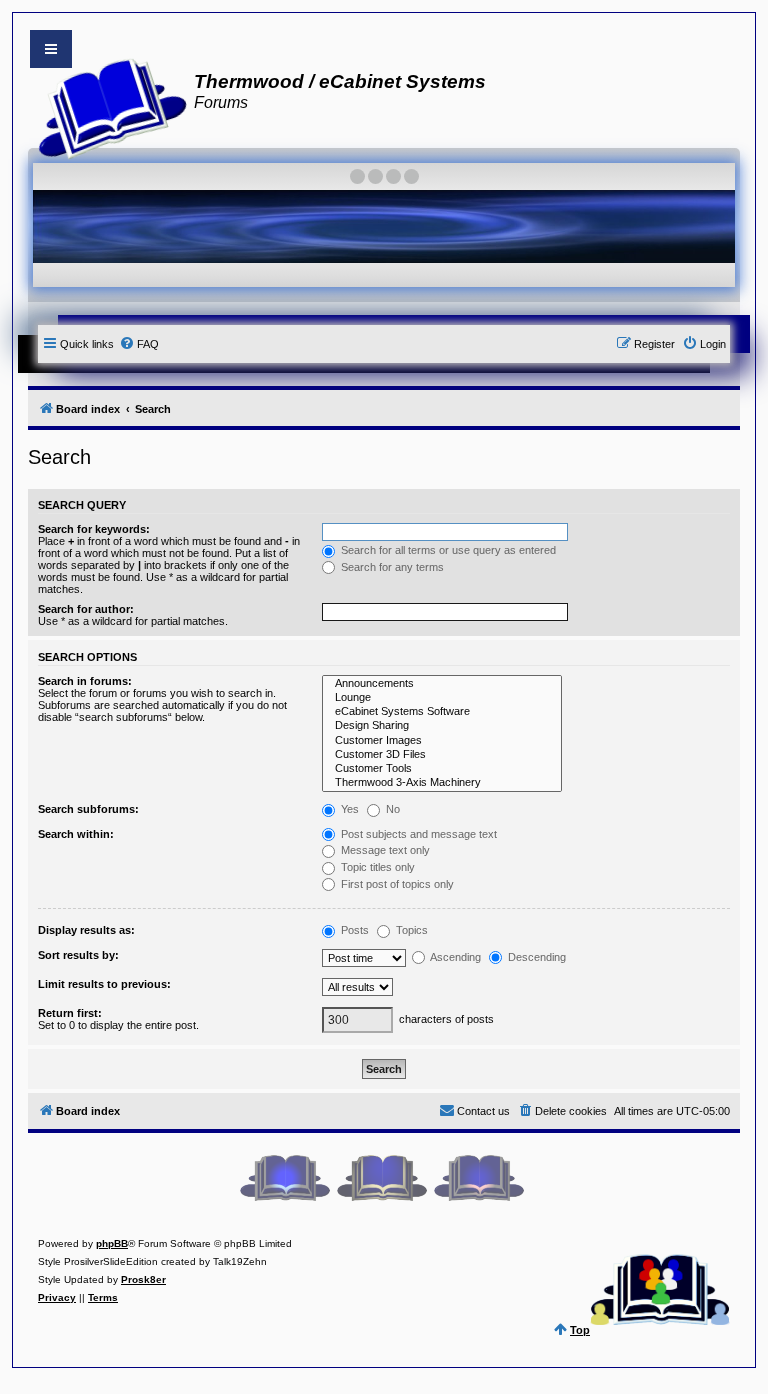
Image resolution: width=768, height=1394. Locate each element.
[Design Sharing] (442, 726)
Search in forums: (85, 681)
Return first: (70, 1013)
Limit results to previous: (104, 984)
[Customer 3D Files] (442, 755)
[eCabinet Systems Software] (442, 712)
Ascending (454, 957)
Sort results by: (78, 955)
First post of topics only (396, 884)
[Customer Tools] (442, 769)
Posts (353, 930)
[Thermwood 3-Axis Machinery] (442, 783)
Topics (410, 930)
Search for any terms (391, 567)
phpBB (112, 1243)
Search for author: (86, 609)
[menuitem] (139, 344)
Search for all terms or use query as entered (447, 550)
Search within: (76, 834)
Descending (535, 957)
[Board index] (106, 106)
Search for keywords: (94, 529)
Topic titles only (376, 867)
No (391, 809)
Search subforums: (88, 809)
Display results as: (86, 930)
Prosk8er (143, 1279)
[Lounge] (442, 698)
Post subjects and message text (417, 834)
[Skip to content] (51, 49)
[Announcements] (442, 684)
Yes (348, 809)
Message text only (384, 850)
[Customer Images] (442, 741)
